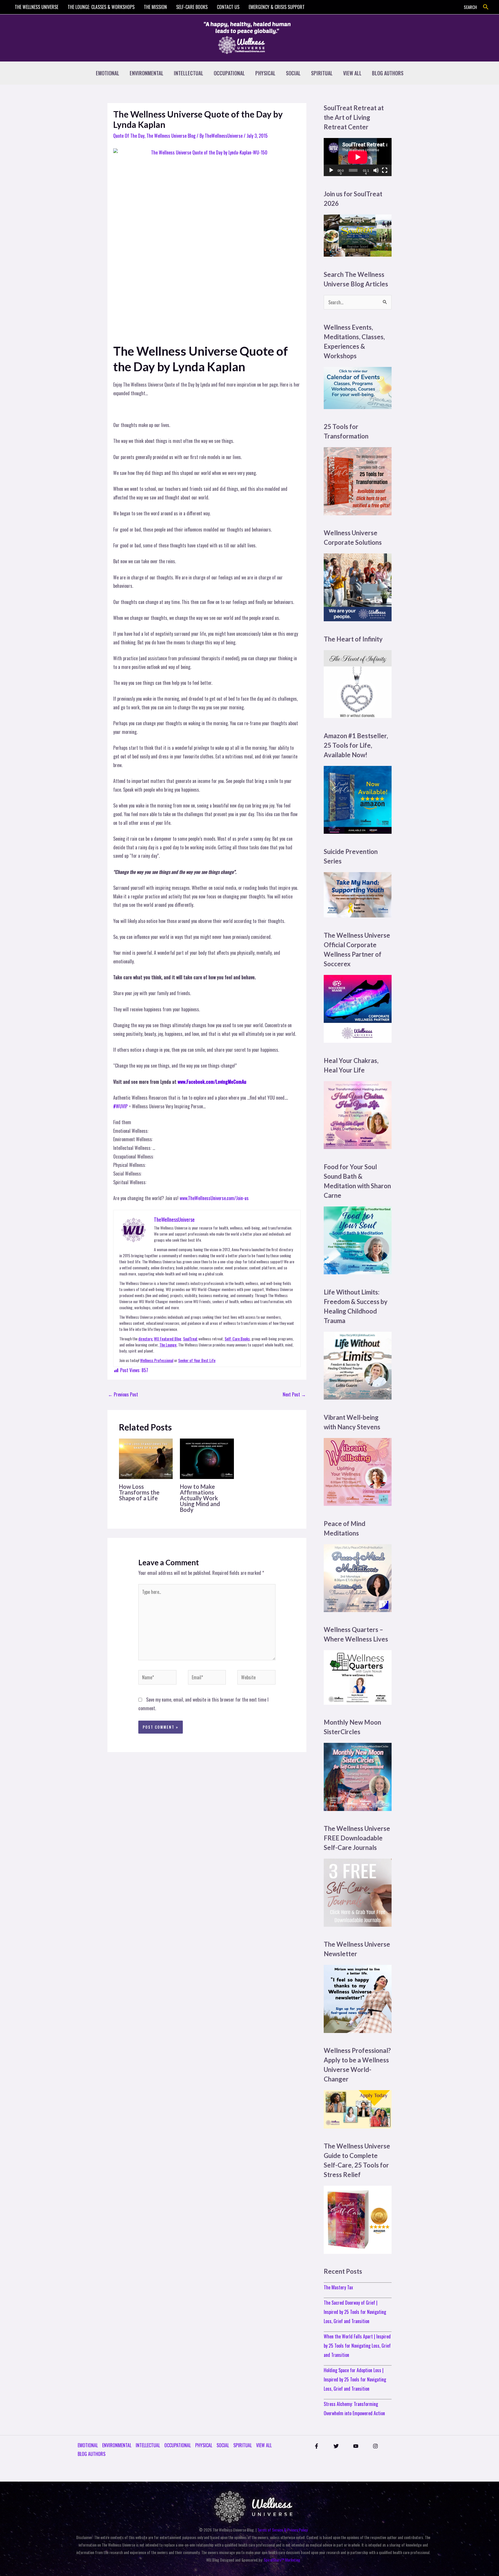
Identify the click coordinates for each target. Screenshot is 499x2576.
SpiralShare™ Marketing (282, 2560)
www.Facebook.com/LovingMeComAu (212, 1082)
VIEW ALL (352, 73)
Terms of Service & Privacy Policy (282, 2530)
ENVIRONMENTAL (147, 73)
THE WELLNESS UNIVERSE (37, 7)
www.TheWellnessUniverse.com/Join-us (214, 1198)
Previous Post (123, 1394)
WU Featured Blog (168, 1339)
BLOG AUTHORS (388, 73)
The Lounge (168, 1345)
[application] (358, 157)
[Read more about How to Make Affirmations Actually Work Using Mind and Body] (207, 1458)
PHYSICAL (265, 73)
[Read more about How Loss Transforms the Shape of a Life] (146, 1458)
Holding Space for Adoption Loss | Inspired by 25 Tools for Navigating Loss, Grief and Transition (355, 2379)
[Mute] (376, 170)
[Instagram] (375, 2446)
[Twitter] (336, 2446)
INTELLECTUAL (189, 73)
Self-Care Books (237, 1339)
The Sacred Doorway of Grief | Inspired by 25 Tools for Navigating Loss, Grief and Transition (355, 2312)
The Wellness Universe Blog (171, 136)
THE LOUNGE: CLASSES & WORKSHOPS (101, 7)
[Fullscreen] (385, 170)
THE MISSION (155, 7)
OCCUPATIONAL (229, 73)
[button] (486, 7)
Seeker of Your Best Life (197, 1360)
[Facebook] (316, 2446)
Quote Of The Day (129, 136)
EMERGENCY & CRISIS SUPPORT (277, 7)
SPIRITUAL (322, 73)
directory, (146, 1339)
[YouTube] (356, 2446)
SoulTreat (190, 1339)
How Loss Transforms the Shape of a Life (139, 1492)
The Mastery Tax (338, 2287)
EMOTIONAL (108, 73)
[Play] (331, 170)
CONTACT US (228, 7)
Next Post (294, 1394)
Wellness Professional (157, 1360)
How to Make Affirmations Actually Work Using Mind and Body (200, 1498)
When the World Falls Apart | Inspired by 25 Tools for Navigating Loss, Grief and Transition (357, 2346)
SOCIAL (293, 73)
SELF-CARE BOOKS (192, 7)
